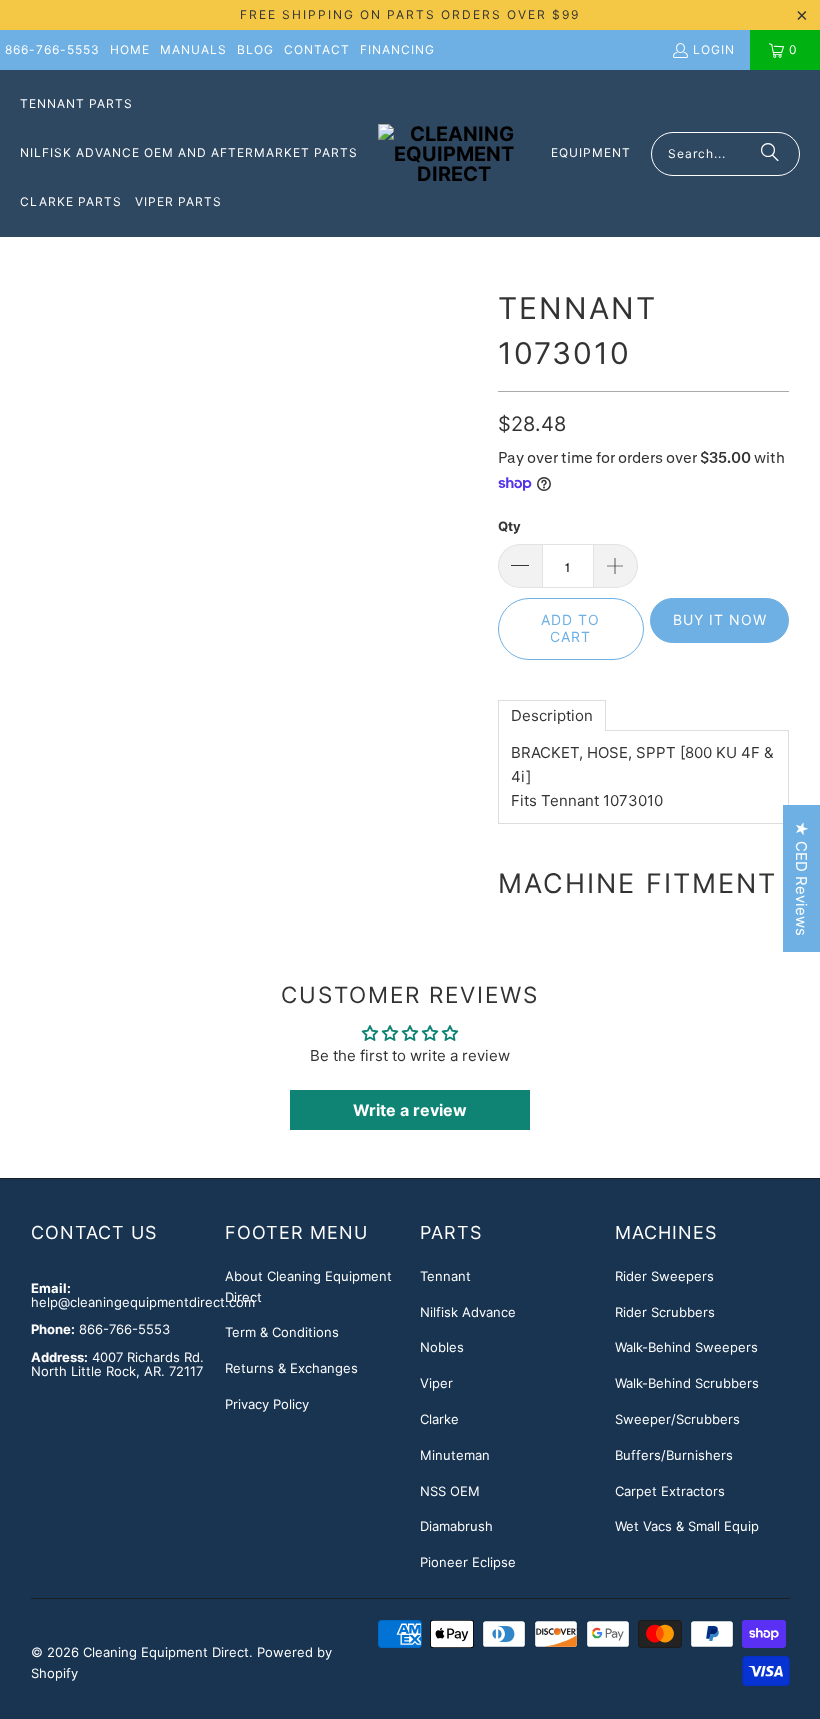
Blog (255, 49)
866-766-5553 (52, 49)
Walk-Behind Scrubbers (687, 1383)
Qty (509, 526)
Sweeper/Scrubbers (677, 1419)
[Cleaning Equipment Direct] (454, 154)
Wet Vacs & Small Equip (687, 1526)
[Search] (770, 154)
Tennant (445, 1276)
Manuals (193, 49)
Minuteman (455, 1455)
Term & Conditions (282, 1332)
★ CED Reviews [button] (801, 878)
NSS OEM (450, 1491)
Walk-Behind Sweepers (686, 1347)
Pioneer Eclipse (468, 1562)
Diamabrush (456, 1526)
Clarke (439, 1419)
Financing (397, 49)
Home (130, 49)
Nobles (442, 1347)
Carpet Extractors (670, 1491)
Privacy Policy (267, 1404)
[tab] (552, 715)
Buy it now (720, 619)
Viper (436, 1383)
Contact (317, 49)
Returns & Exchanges (291, 1368)
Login (714, 49)
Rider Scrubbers (665, 1312)
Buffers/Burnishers (674, 1455)
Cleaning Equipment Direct (166, 1652)
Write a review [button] (410, 1110)
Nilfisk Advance (468, 1312)
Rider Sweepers (664, 1276)
